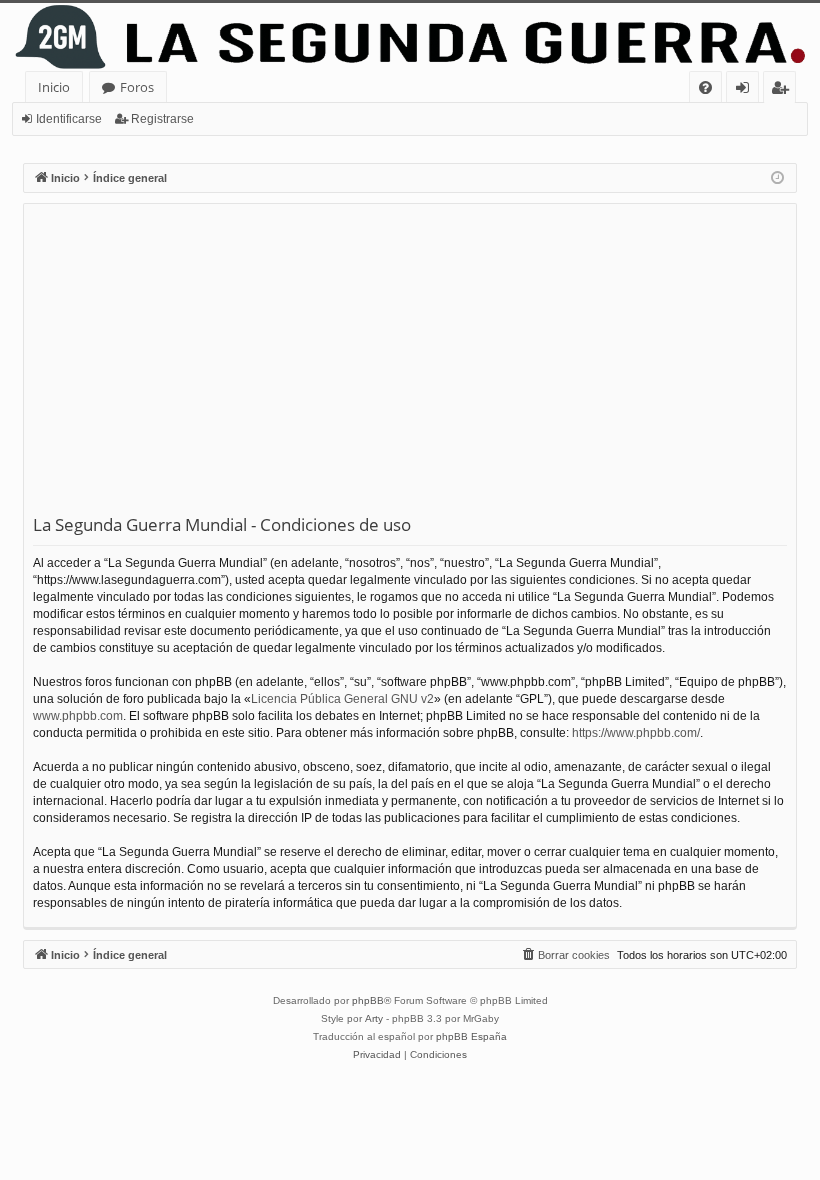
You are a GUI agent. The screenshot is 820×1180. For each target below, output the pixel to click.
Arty (374, 1018)
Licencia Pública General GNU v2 (342, 699)
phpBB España (471, 1036)
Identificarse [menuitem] (746, 90)
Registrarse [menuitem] (784, 90)
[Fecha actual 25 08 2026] (777, 178)
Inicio (54, 87)
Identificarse (69, 119)
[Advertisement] (410, 363)
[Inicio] (410, 37)
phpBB (368, 1000)
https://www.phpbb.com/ (636, 733)
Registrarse (162, 119)
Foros (137, 87)
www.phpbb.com (78, 716)
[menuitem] (705, 87)
